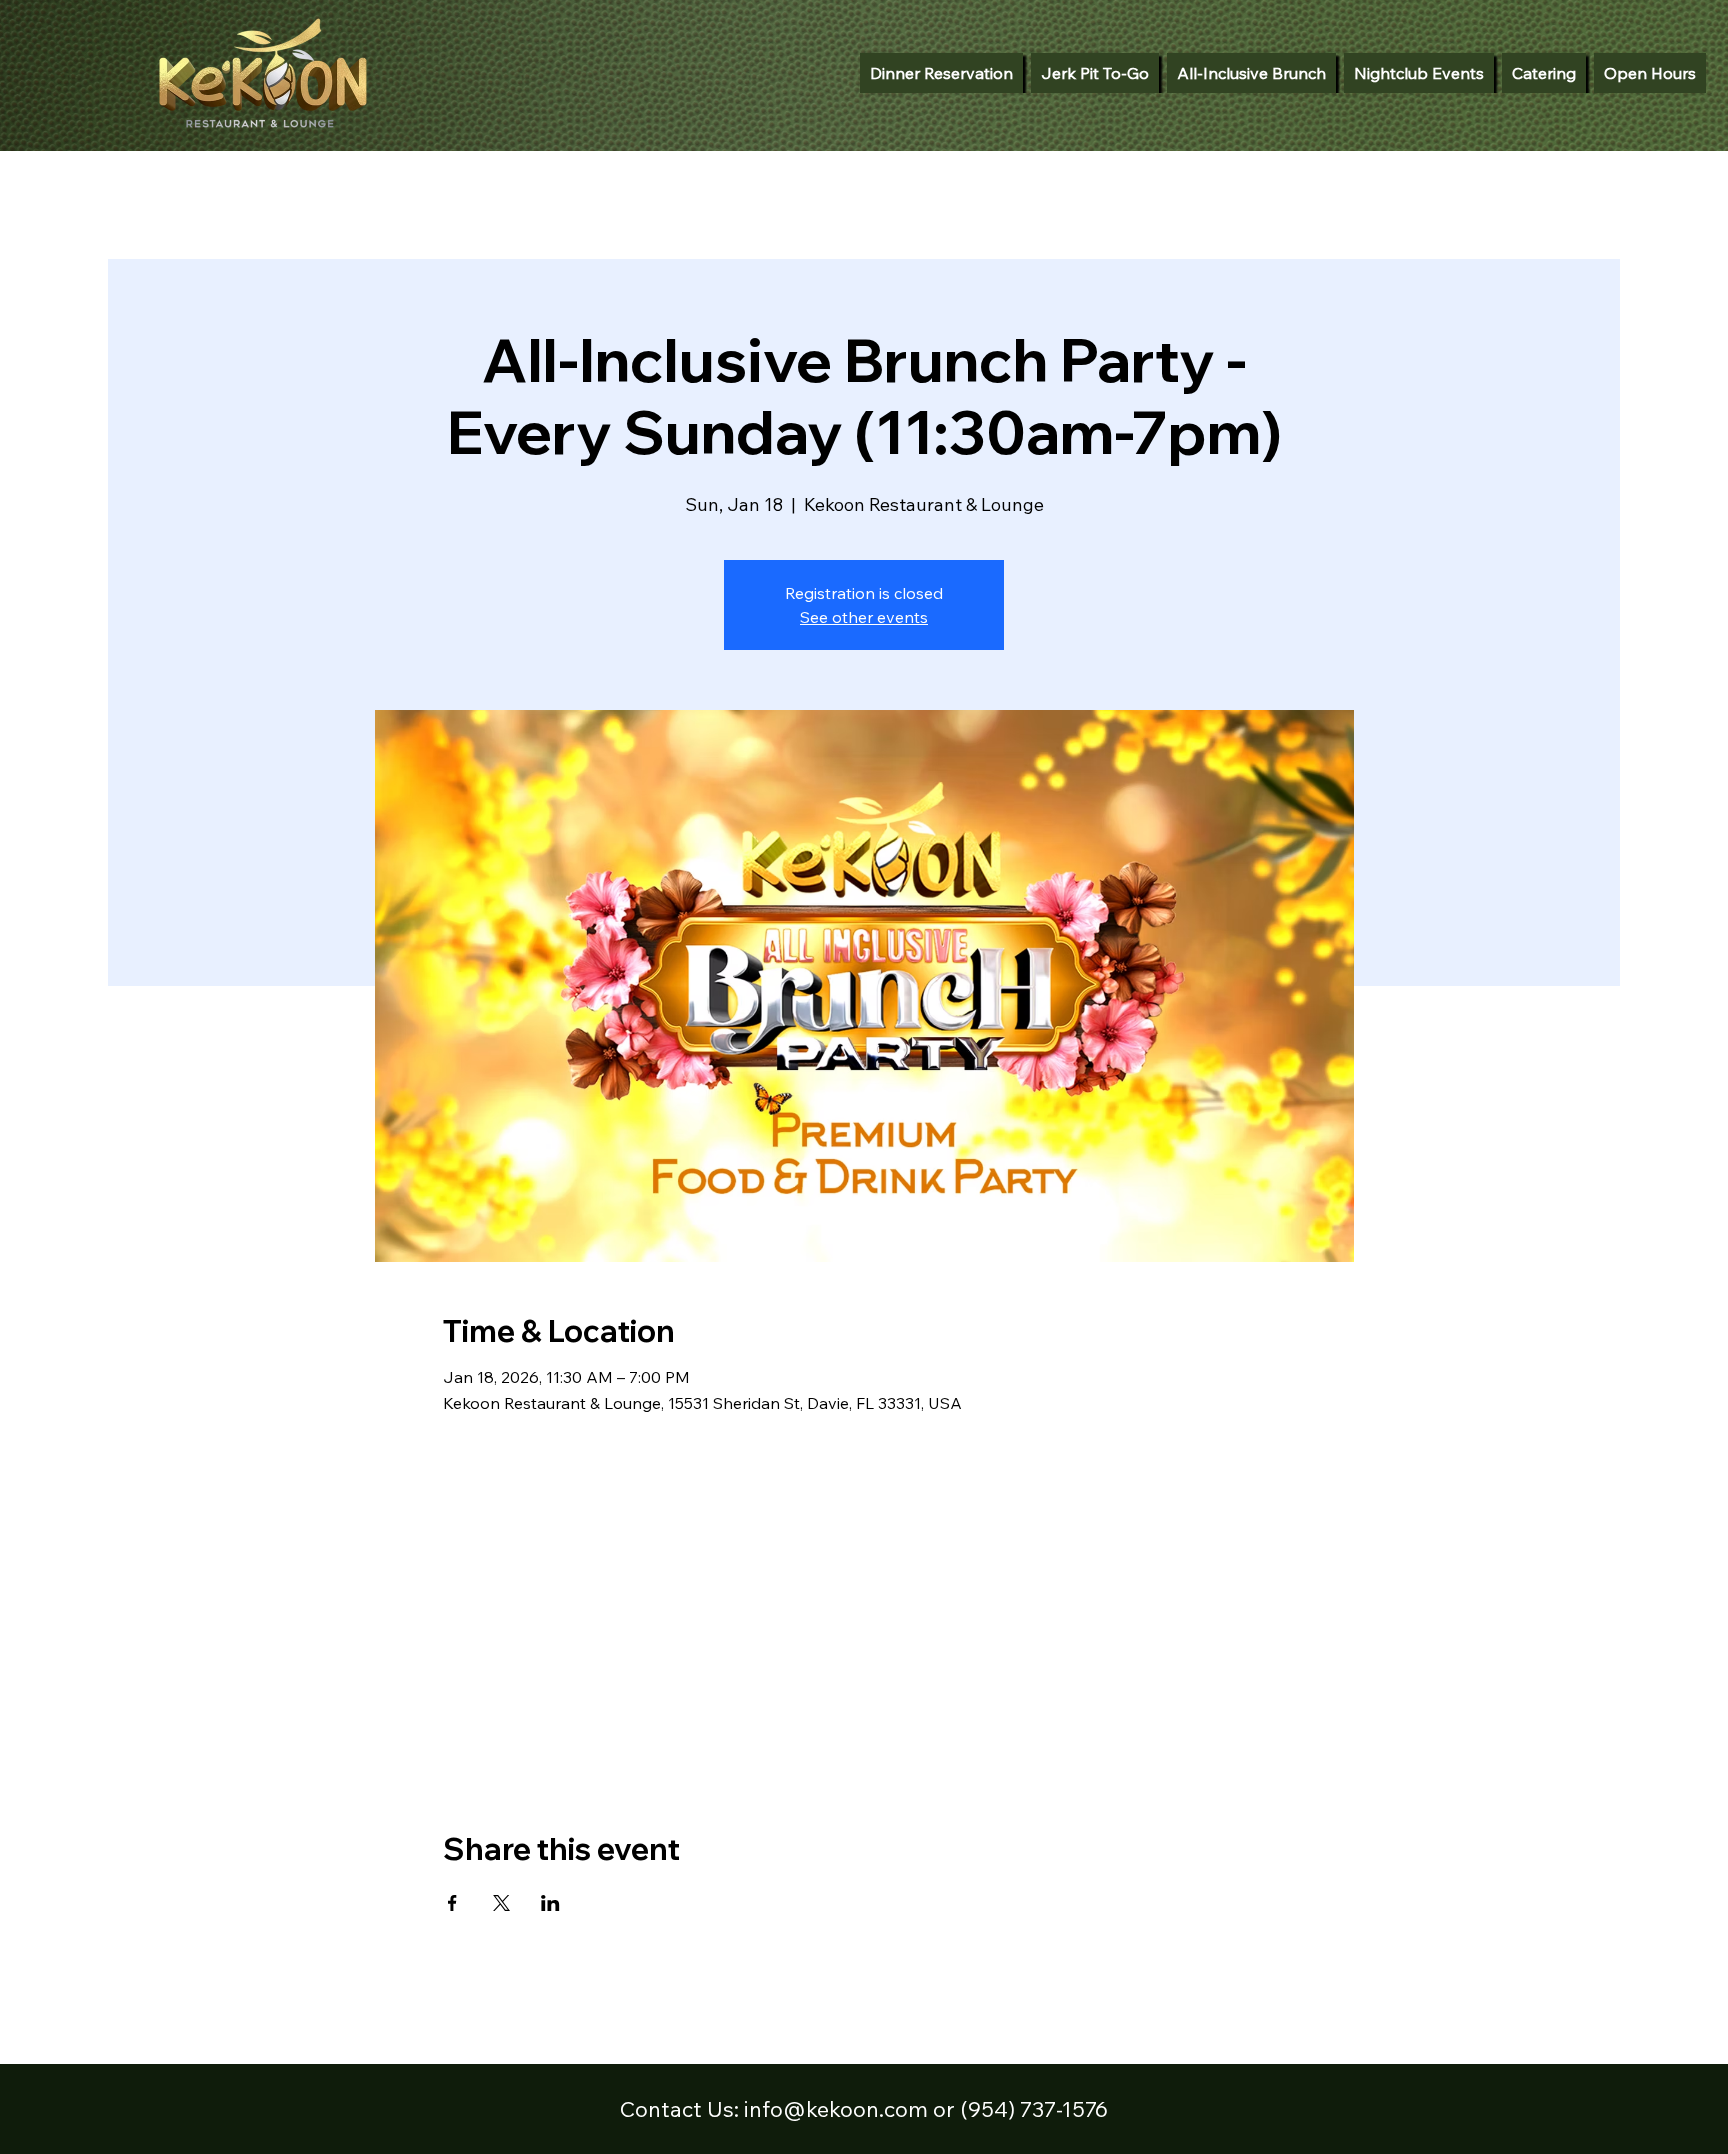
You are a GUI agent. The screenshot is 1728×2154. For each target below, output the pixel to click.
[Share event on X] (501, 1903)
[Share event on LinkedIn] (550, 1903)
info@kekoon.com (836, 2108)
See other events (864, 617)
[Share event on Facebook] (452, 1903)
